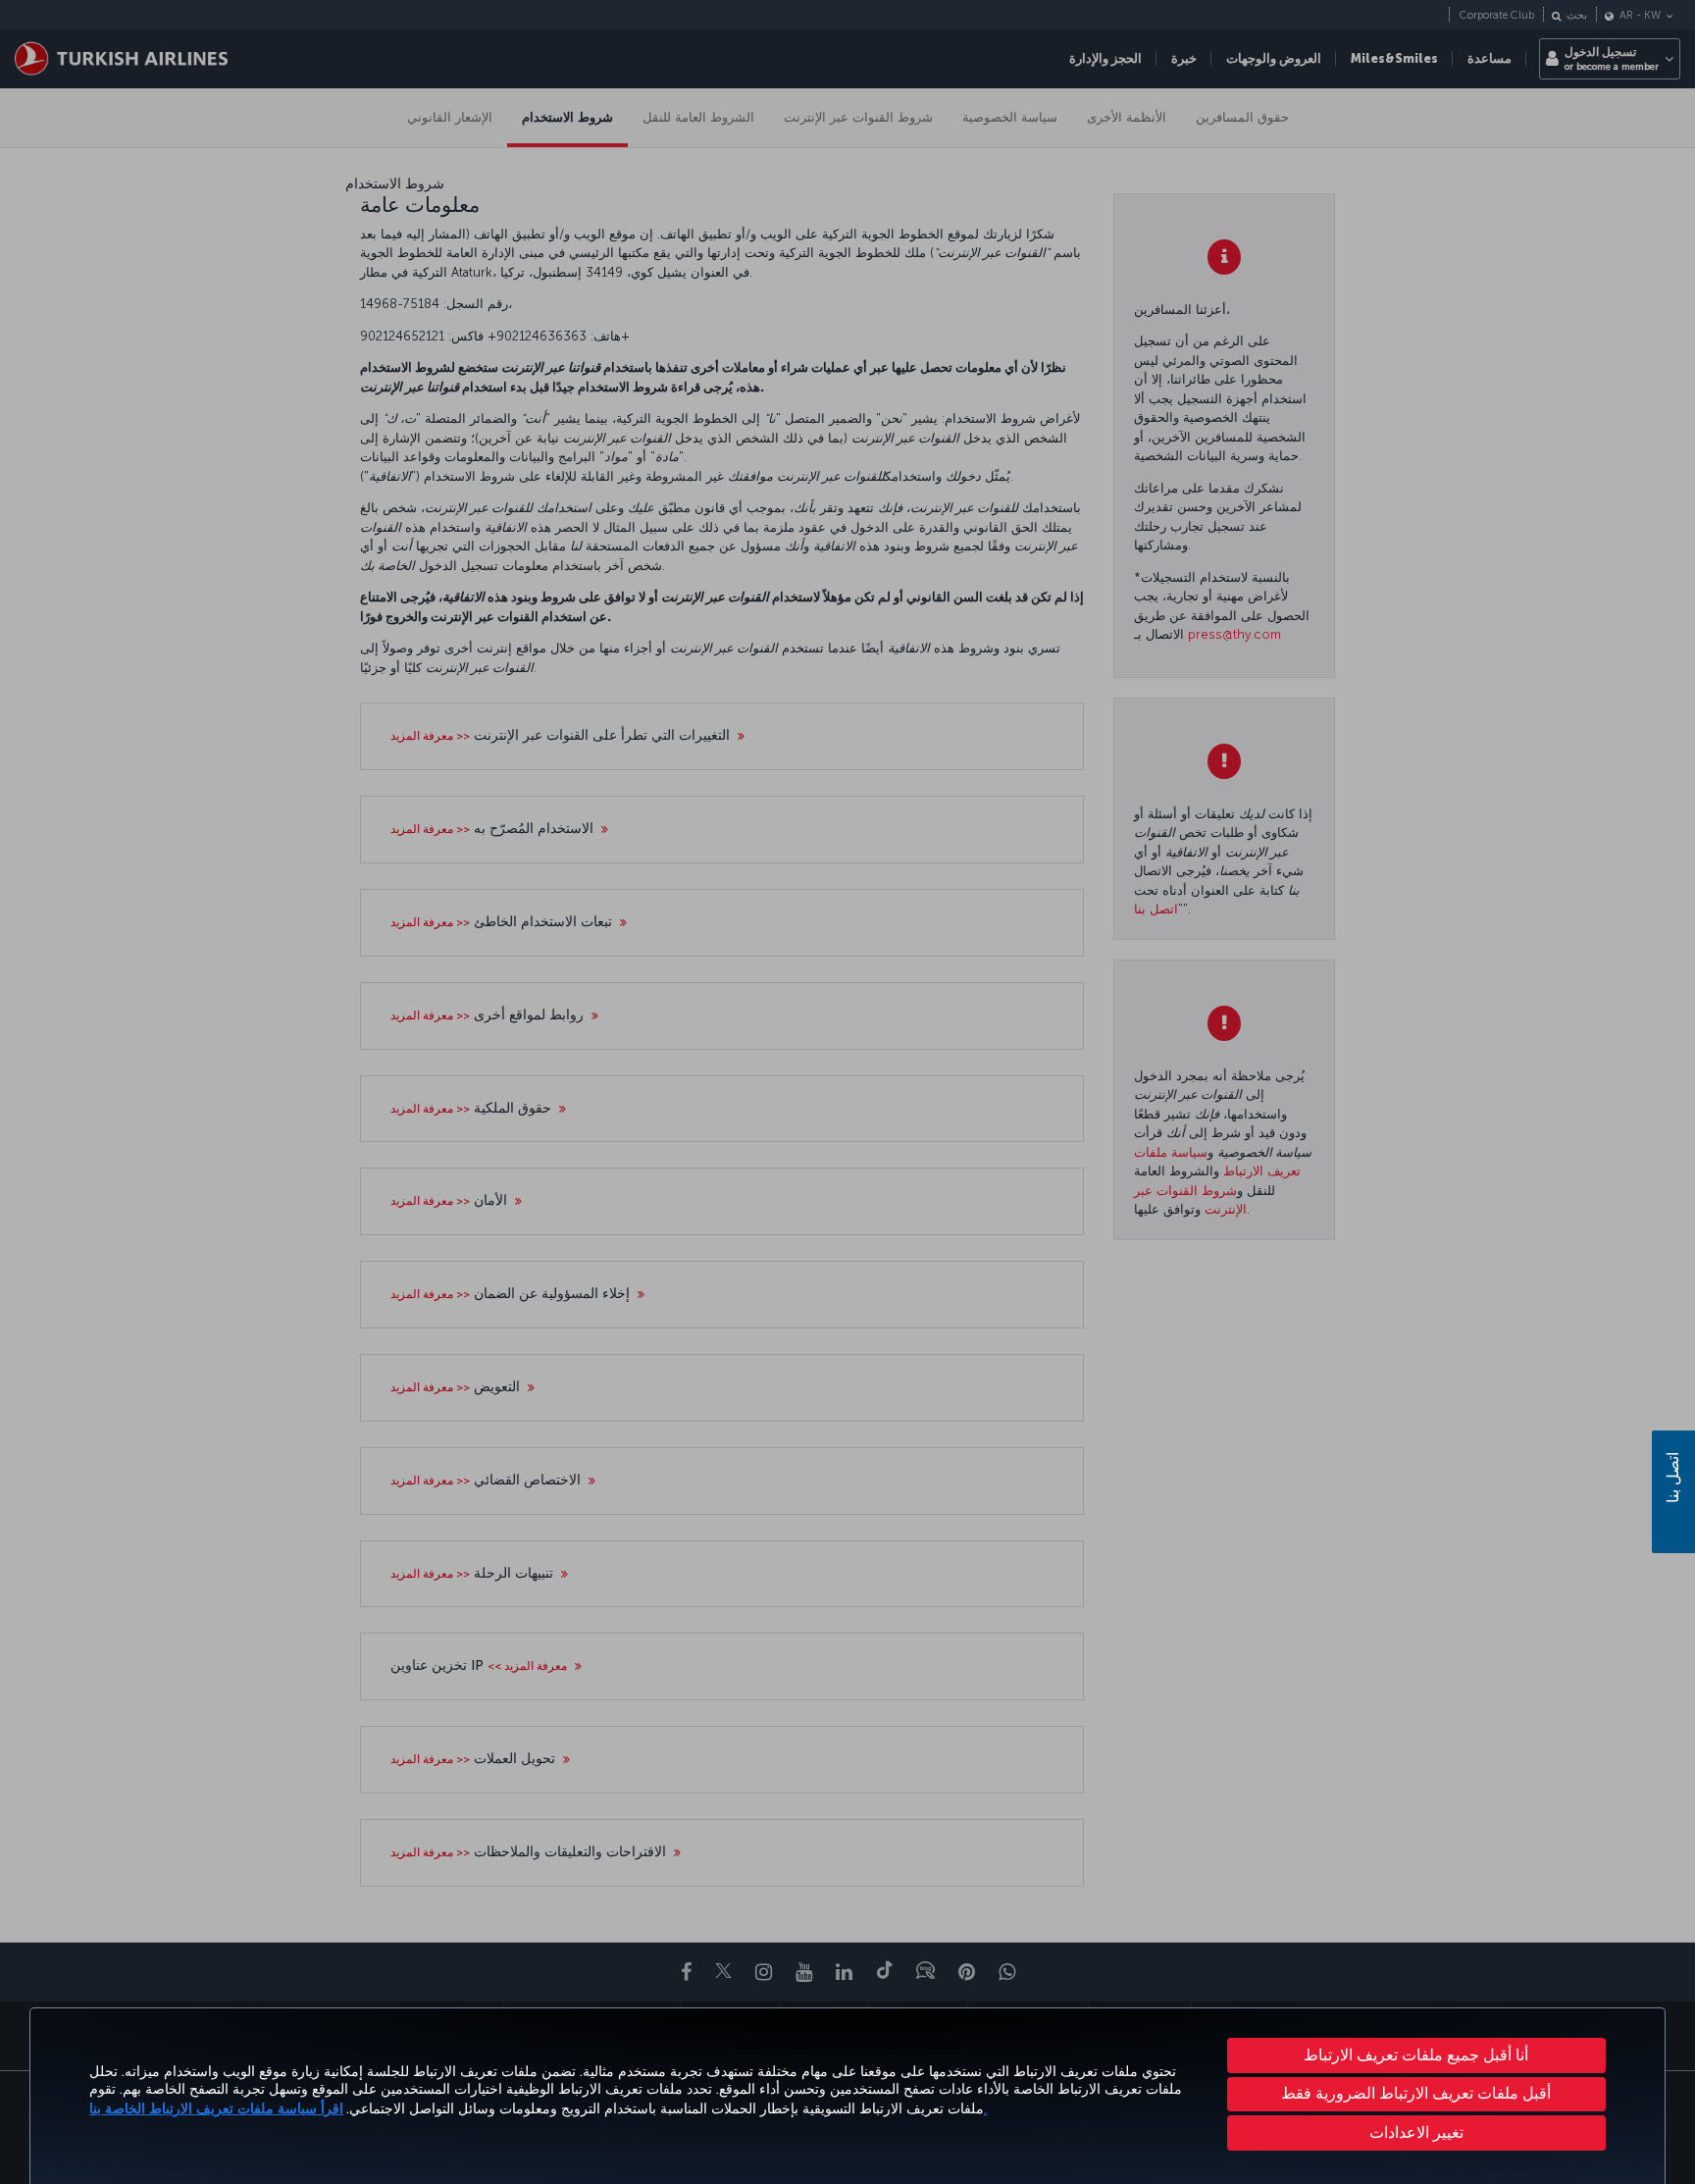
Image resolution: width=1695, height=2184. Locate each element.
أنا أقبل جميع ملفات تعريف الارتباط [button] (1416, 2055)
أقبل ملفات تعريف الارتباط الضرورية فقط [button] (1416, 2093)
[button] (1417, 2133)
